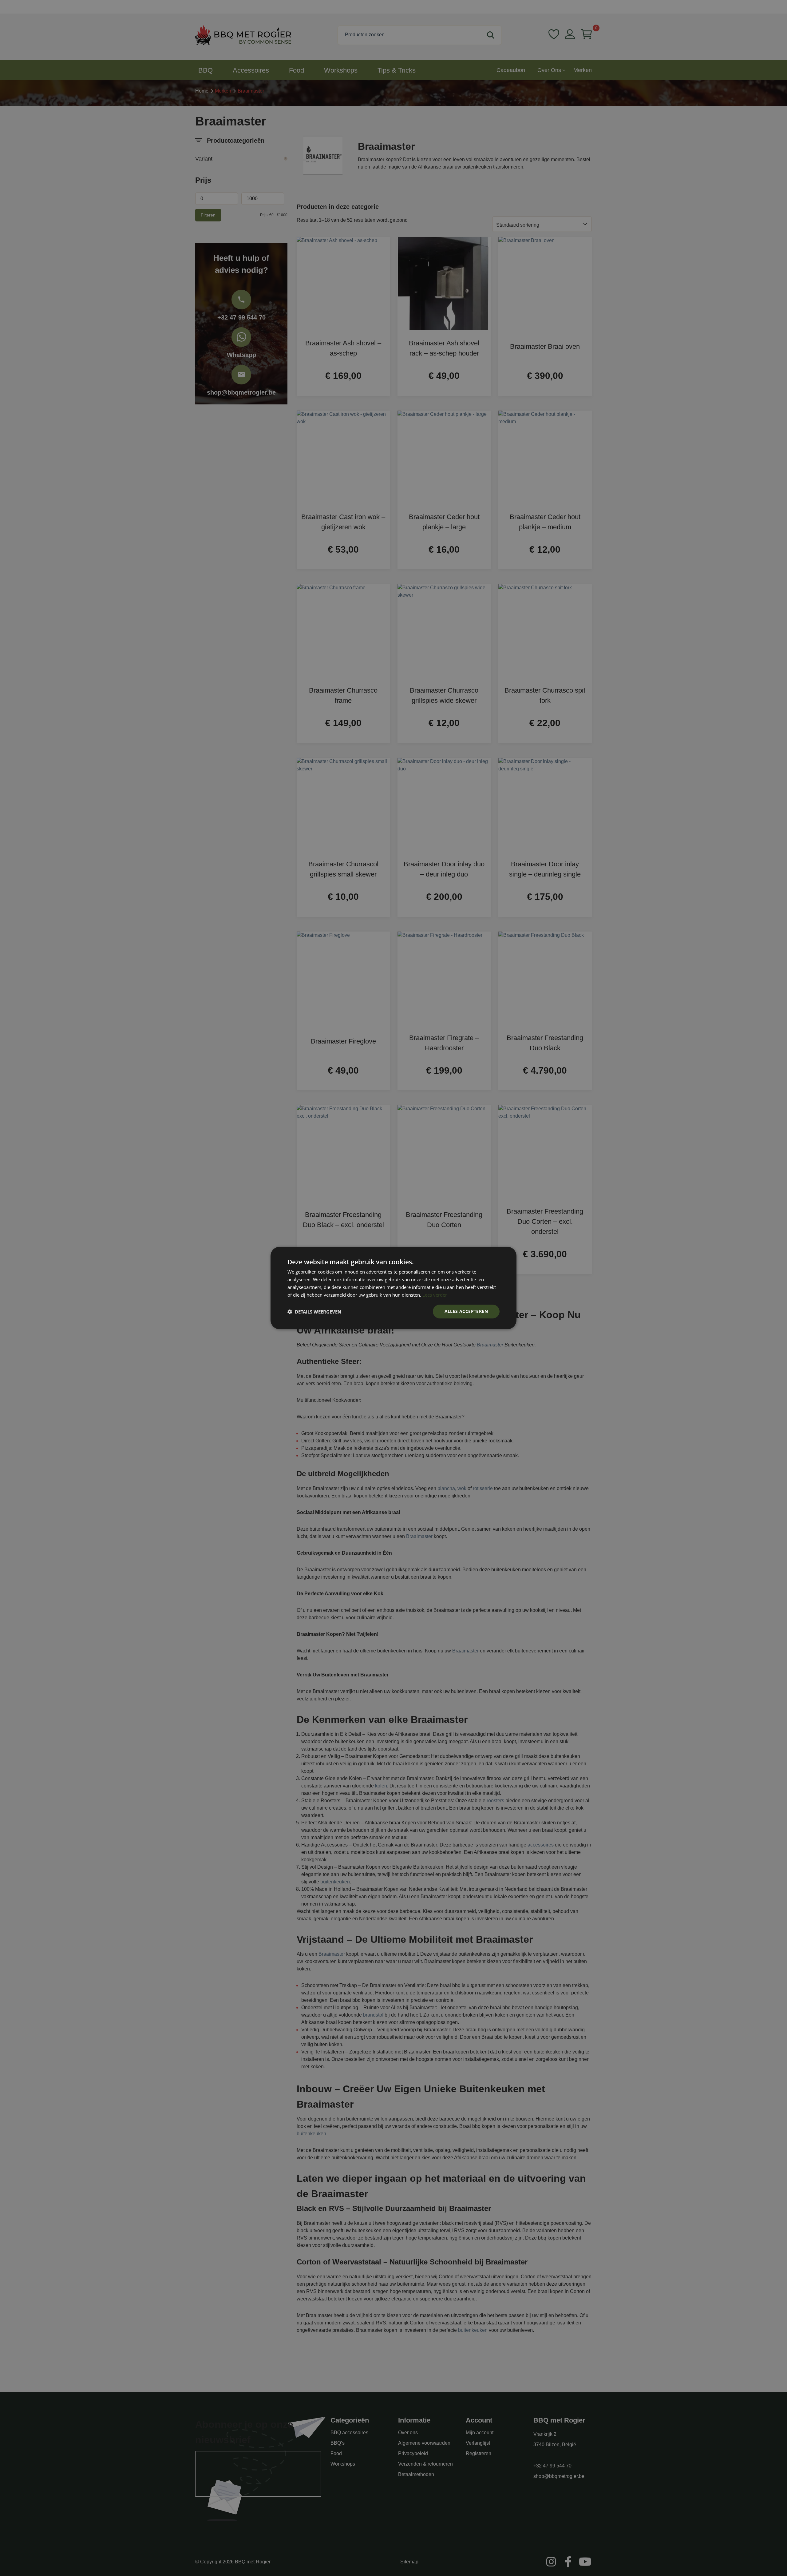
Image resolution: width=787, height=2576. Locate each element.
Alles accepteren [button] (466, 1311)
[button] (314, 1312)
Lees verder (435, 1295)
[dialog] (393, 1288)
